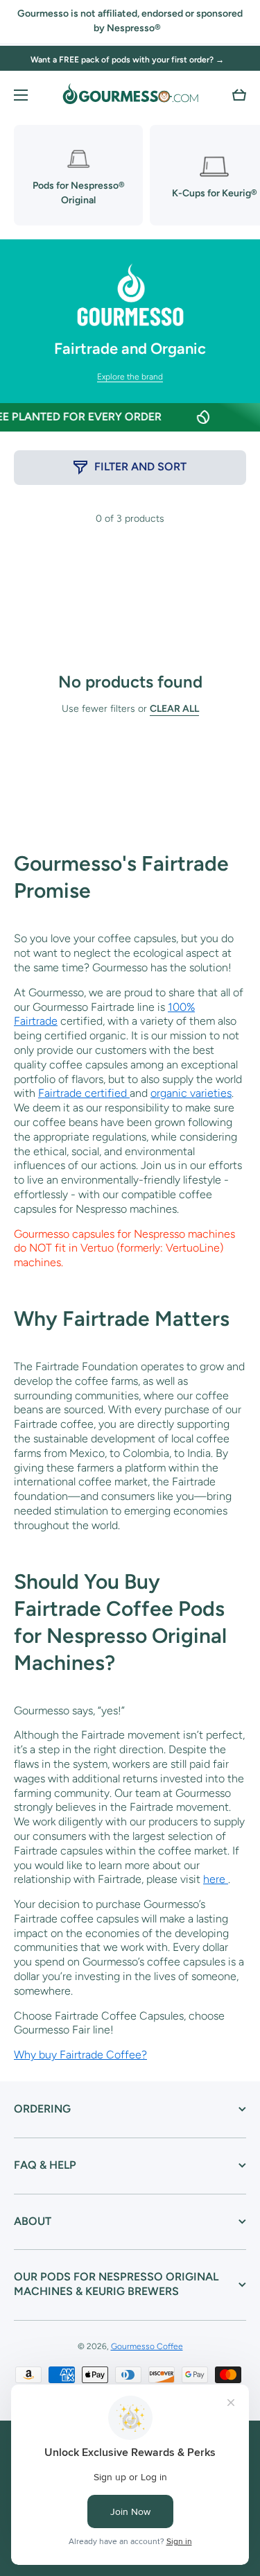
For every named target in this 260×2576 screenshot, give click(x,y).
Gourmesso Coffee (147, 2346)
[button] (239, 95)
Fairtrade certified (84, 1093)
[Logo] (130, 95)
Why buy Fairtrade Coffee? (80, 2055)
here (216, 1879)
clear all (174, 709)
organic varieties (191, 1093)
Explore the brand (130, 377)
